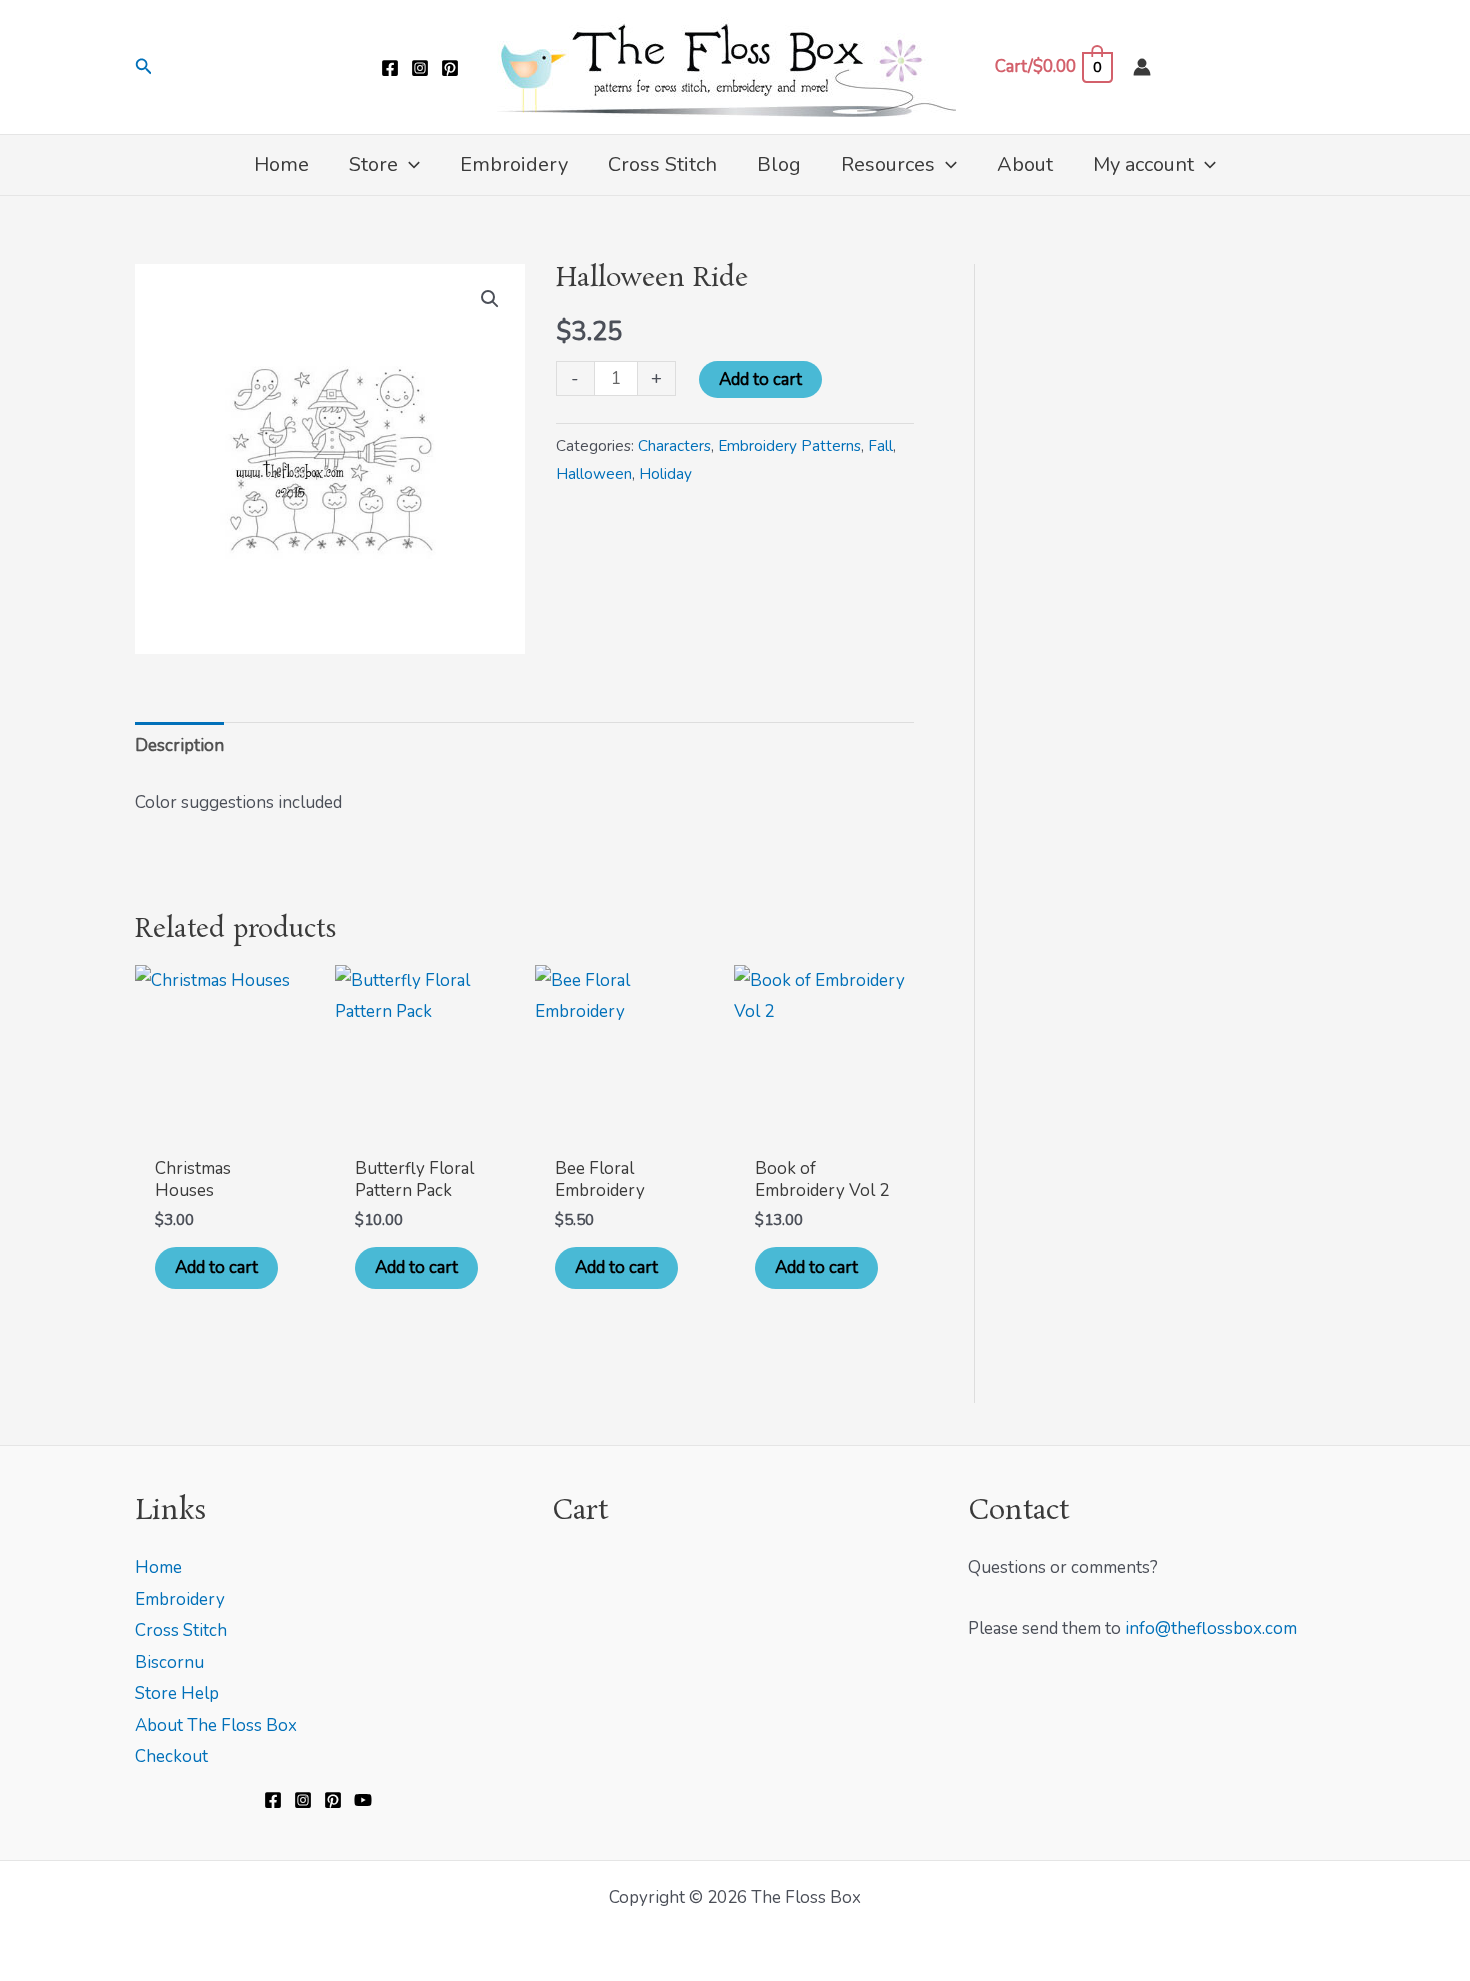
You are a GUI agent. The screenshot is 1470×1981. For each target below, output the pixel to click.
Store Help (177, 1693)
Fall (880, 446)
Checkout (171, 1756)
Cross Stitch (181, 1630)
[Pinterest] (450, 68)
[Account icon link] (1142, 67)
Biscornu (169, 1662)
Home (158, 1567)
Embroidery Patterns (789, 446)
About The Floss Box (216, 1725)
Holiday (665, 474)
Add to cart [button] (216, 1267)
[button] (144, 67)
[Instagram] (420, 68)
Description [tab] (179, 745)
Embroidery (180, 1599)
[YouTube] (363, 1800)
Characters (674, 446)
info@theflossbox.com (1211, 1628)
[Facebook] (390, 68)
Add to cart (760, 379)
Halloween (594, 474)
